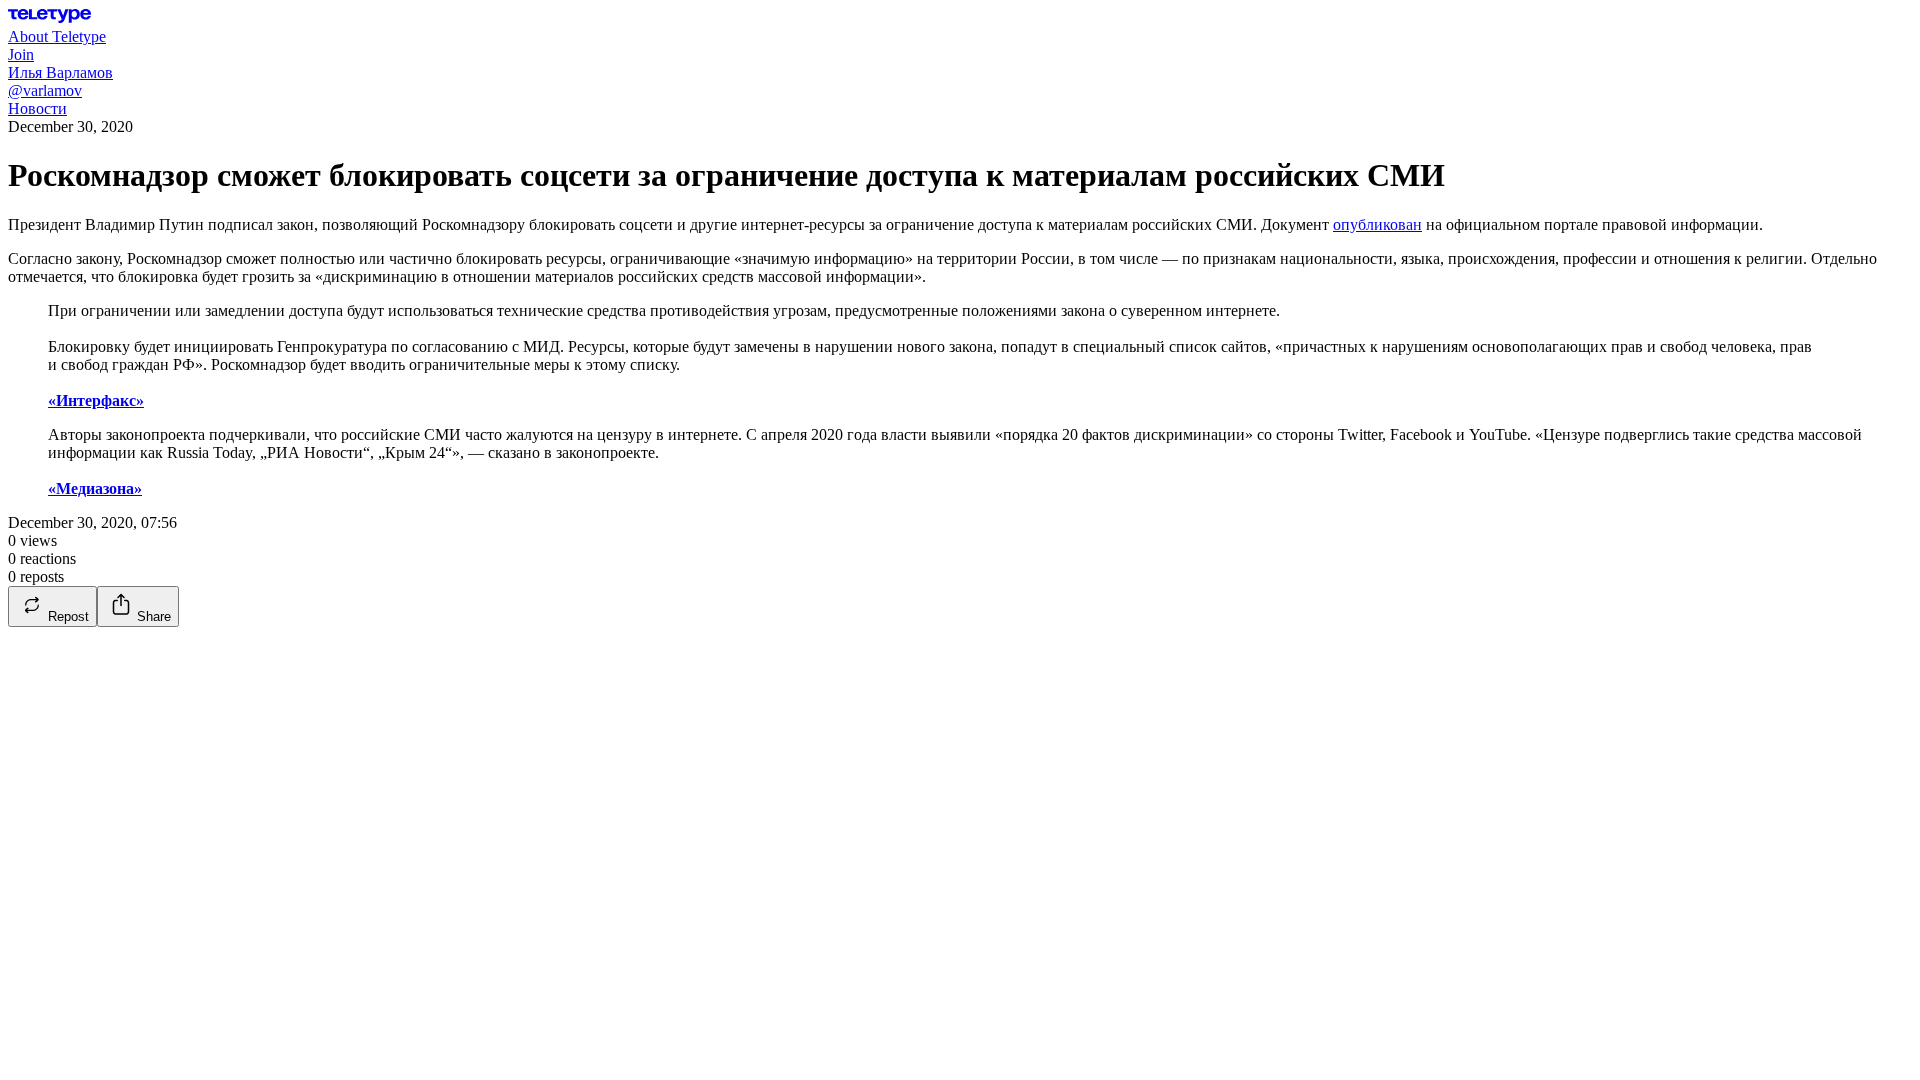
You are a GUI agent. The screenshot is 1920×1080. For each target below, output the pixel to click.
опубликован (1377, 224)
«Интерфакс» (96, 400)
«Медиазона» (95, 488)
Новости (37, 108)
